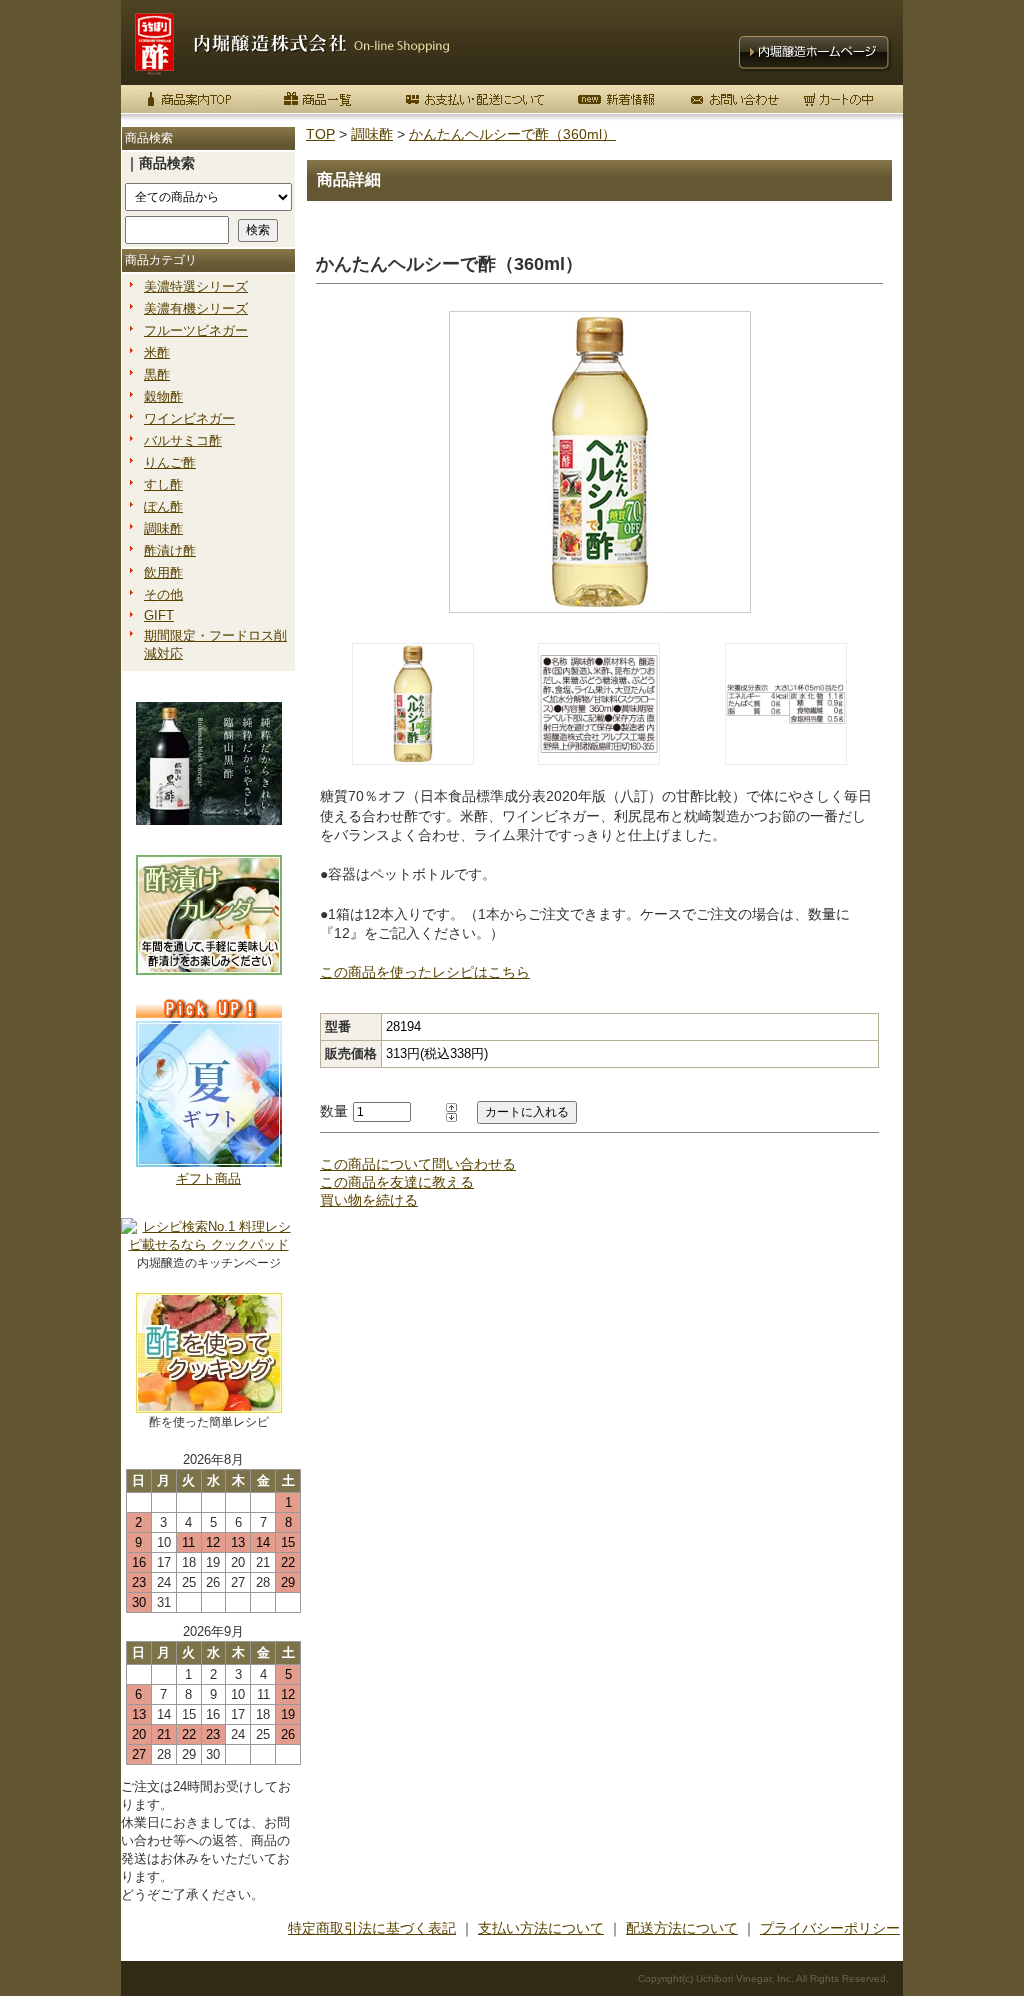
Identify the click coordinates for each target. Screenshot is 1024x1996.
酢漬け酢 (170, 550)
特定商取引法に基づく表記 (372, 1928)
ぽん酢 (163, 506)
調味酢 (163, 528)
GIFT (159, 615)
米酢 (157, 352)
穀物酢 (163, 396)
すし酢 (163, 484)
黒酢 (157, 374)
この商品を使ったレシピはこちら (425, 972)
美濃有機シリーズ (196, 308)
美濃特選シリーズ (196, 286)
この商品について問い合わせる (418, 1164)
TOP (320, 134)
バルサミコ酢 (183, 440)
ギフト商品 (208, 1178)
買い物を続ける (369, 1200)
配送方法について (682, 1928)
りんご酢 (170, 462)
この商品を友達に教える (397, 1182)
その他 (163, 594)
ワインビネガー (189, 418)
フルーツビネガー (196, 330)
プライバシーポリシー (830, 1928)
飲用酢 (163, 572)
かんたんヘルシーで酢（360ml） (512, 134)
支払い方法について (541, 1928)
